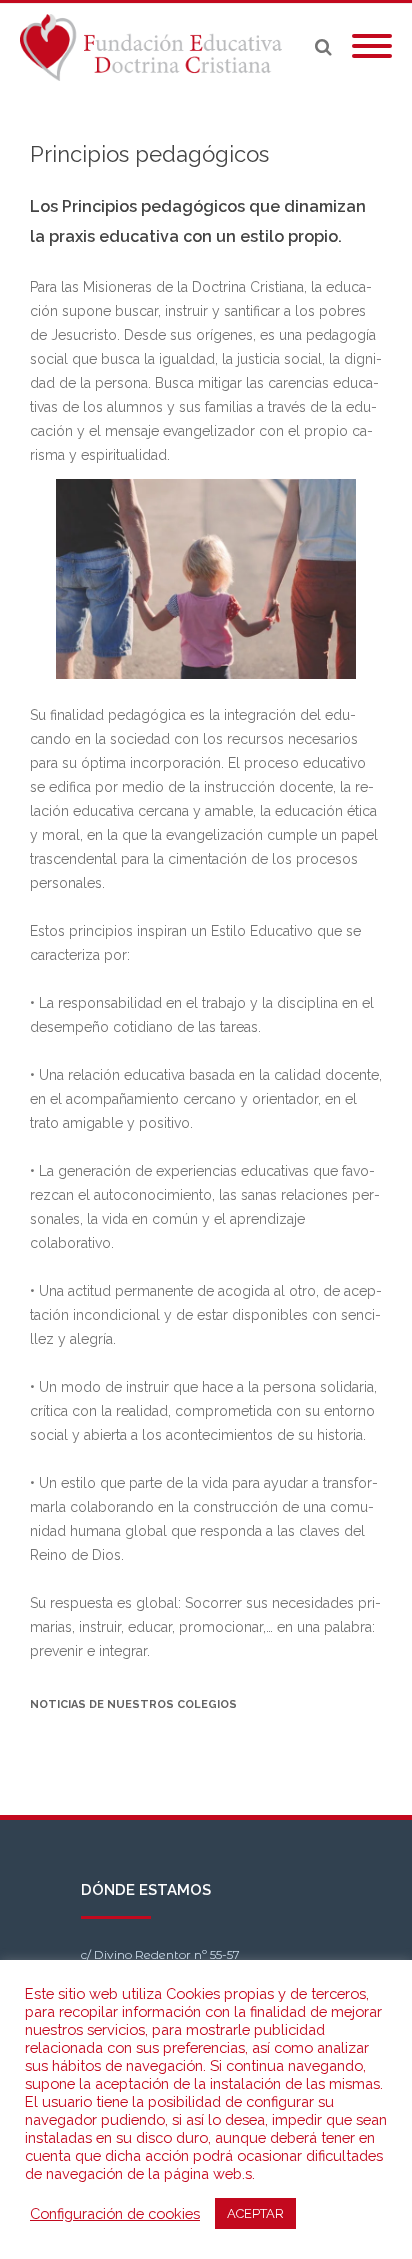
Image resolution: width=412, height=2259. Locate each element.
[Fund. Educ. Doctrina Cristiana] (156, 47)
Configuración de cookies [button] (115, 2213)
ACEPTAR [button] (255, 2213)
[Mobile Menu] (372, 47)
